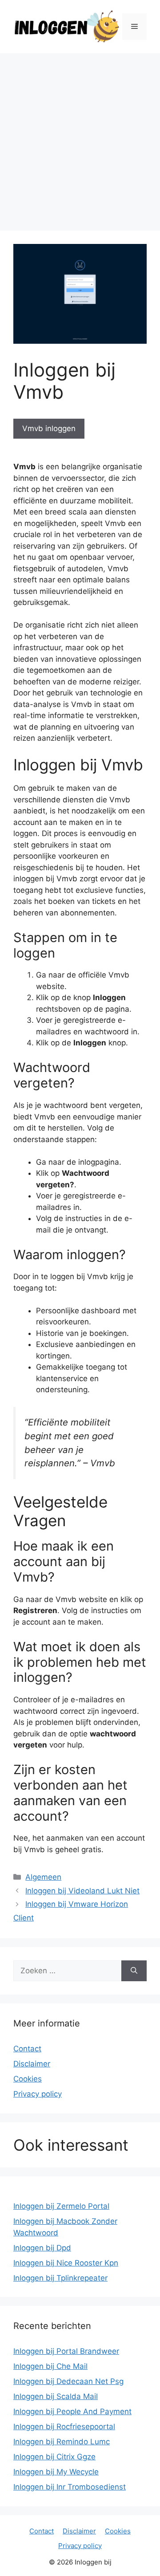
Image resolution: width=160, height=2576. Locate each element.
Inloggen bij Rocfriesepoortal (64, 2427)
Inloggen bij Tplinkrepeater (60, 2278)
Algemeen (43, 1877)
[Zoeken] (134, 1971)
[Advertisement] (80, 137)
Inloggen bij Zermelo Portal (61, 2206)
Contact (27, 2049)
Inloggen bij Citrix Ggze (54, 2457)
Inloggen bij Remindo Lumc (62, 2442)
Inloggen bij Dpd (42, 2248)
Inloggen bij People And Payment (72, 2411)
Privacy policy (38, 2094)
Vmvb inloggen (49, 428)
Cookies (28, 2079)
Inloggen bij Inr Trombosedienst (70, 2487)
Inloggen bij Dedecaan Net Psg (68, 2381)
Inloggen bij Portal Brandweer (66, 2351)
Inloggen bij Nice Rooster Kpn (66, 2263)
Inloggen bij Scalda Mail (56, 2396)
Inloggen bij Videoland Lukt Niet (82, 1891)
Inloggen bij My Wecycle (56, 2472)
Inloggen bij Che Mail (50, 2366)
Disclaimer (32, 2064)
